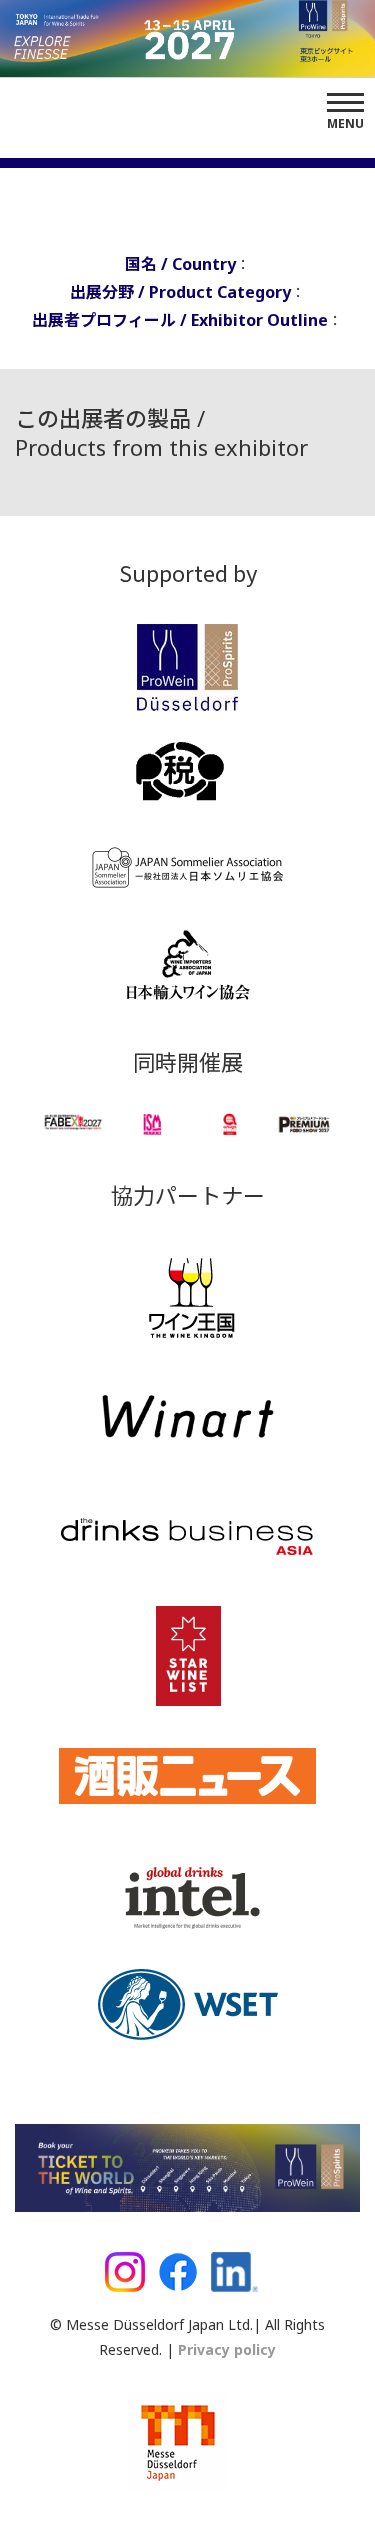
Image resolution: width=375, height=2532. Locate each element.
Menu (345, 123)
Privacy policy (225, 2349)
